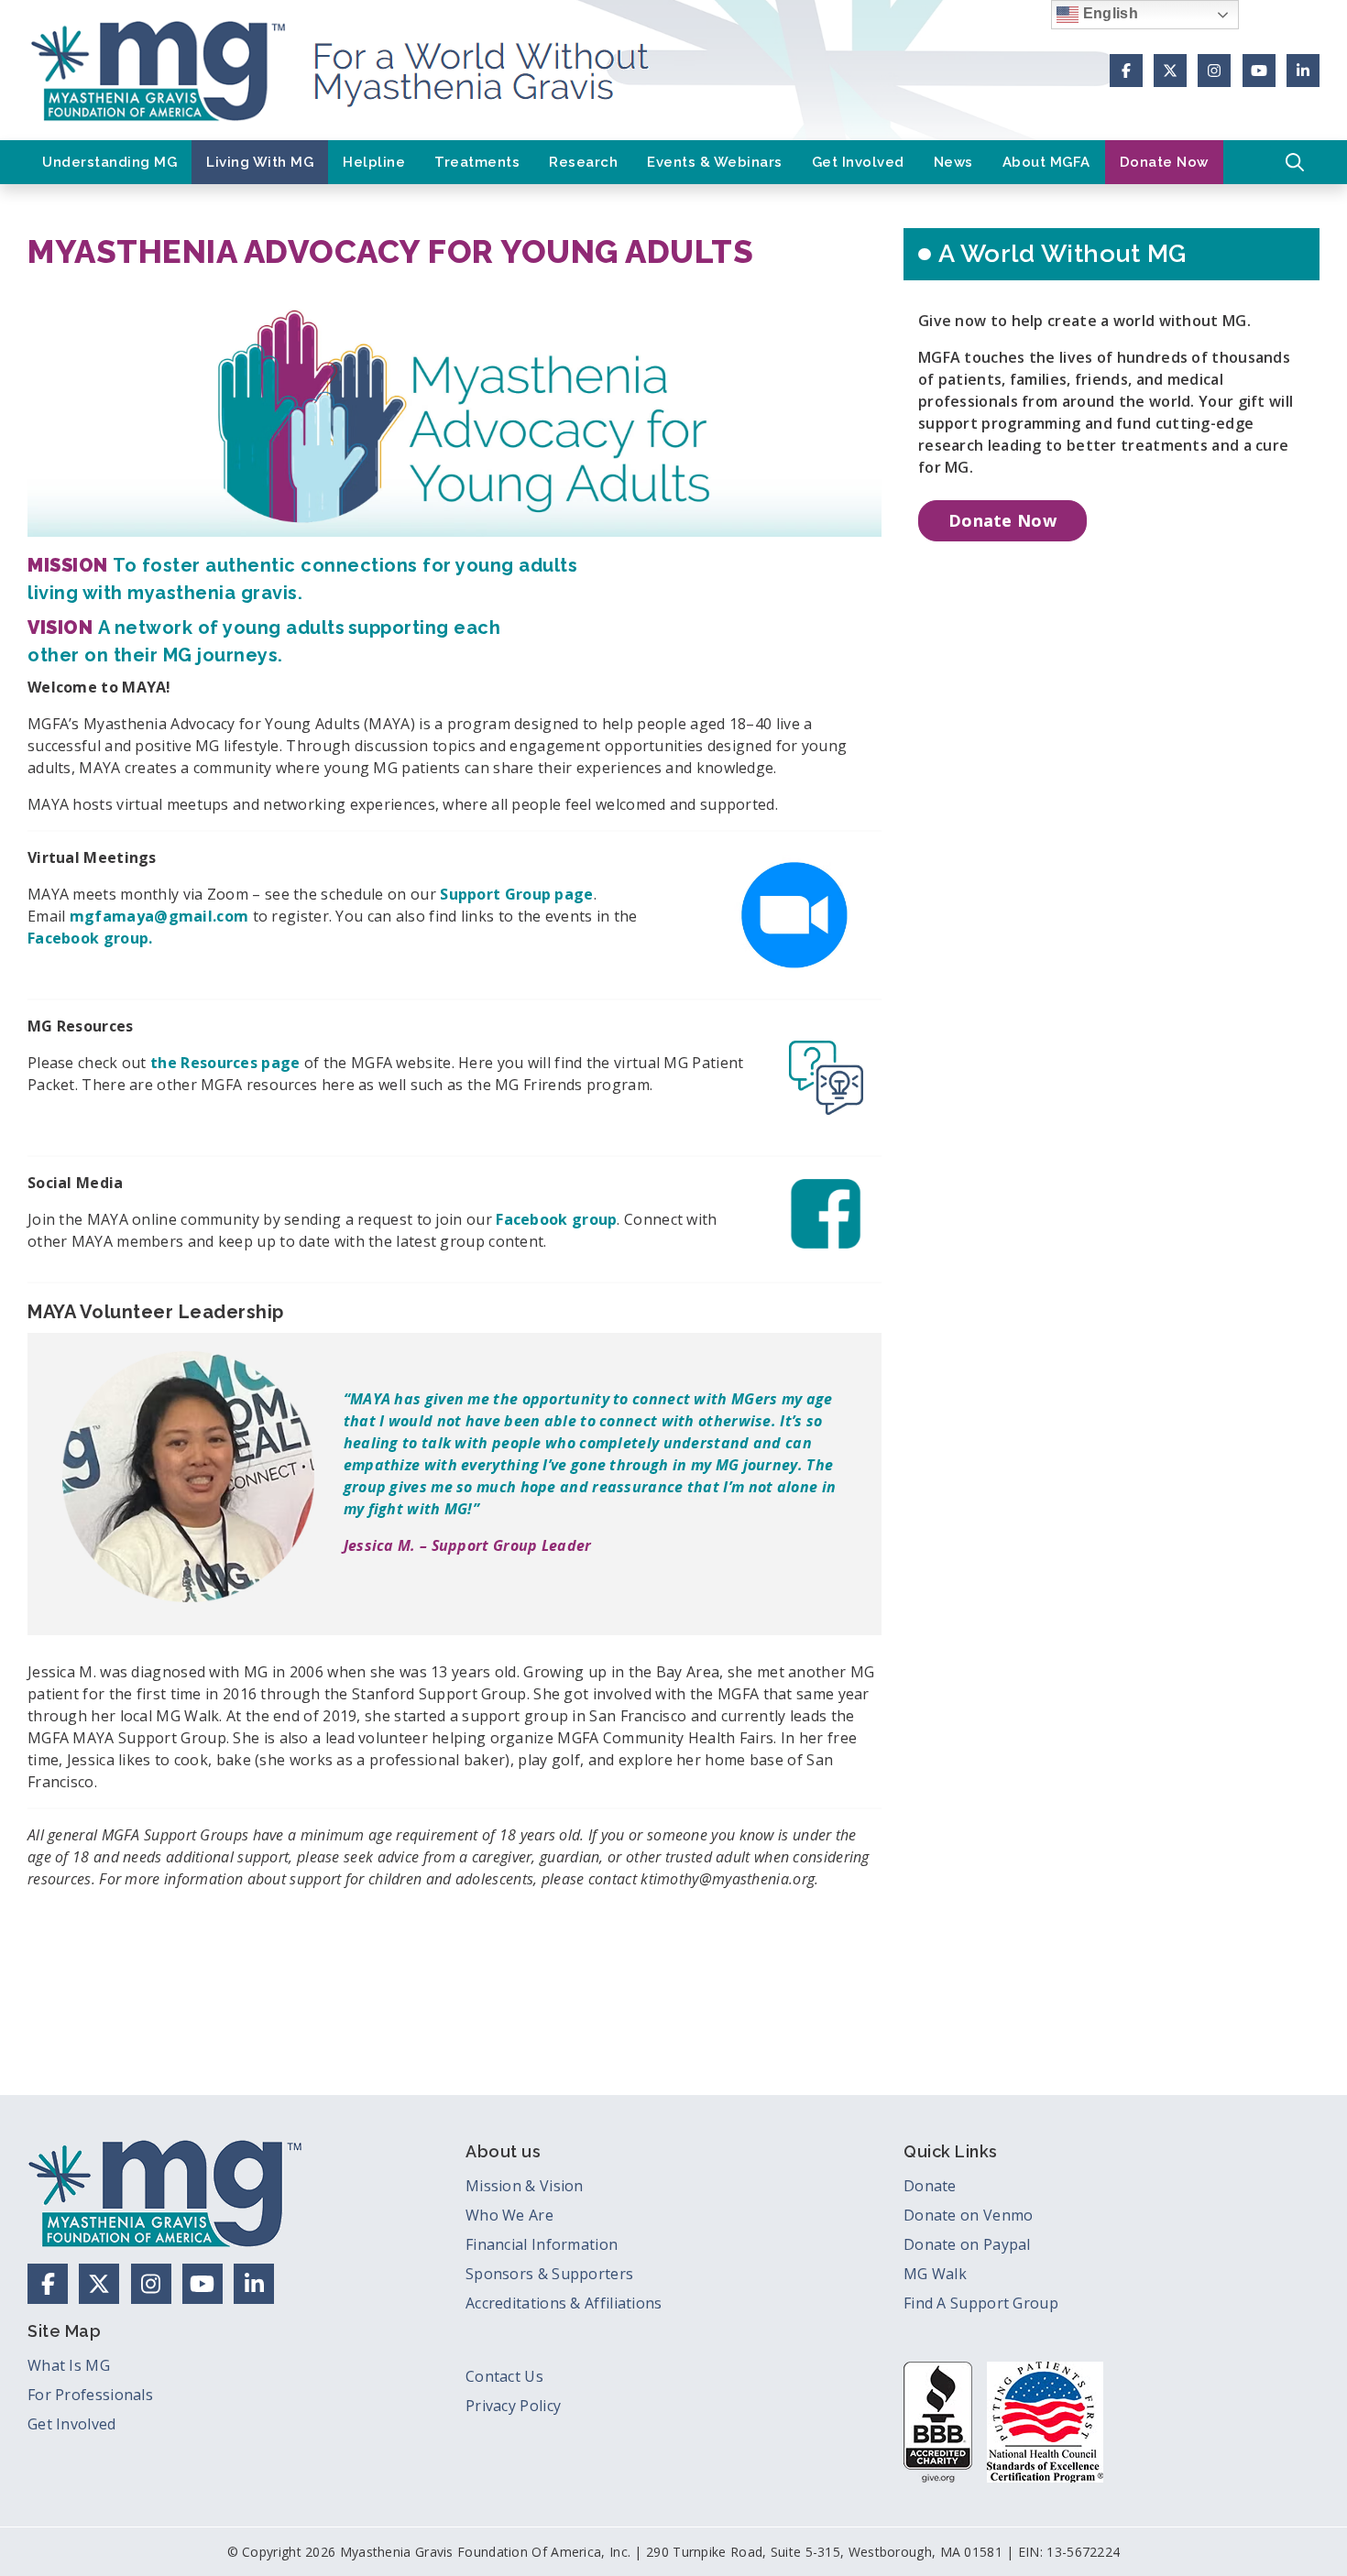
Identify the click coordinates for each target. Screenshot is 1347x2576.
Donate (930, 2186)
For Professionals (90, 2395)
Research (583, 162)
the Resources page (225, 1063)
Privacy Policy (513, 2406)
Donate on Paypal (967, 2244)
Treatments (477, 162)
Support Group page (516, 894)
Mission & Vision (525, 2186)
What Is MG (69, 2365)
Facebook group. (90, 938)
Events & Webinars (715, 162)
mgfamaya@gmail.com (159, 916)
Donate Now (1164, 162)
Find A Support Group (981, 2303)
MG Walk (935, 2274)
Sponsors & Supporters (549, 2274)
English (1108, 13)
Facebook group (556, 1219)
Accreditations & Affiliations (564, 2303)
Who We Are (509, 2215)
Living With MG (260, 162)
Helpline (374, 162)
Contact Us (504, 2376)
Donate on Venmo (969, 2215)
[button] (1295, 162)
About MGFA (1046, 162)
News (953, 162)
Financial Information (542, 2244)
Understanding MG (110, 162)
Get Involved (858, 162)
